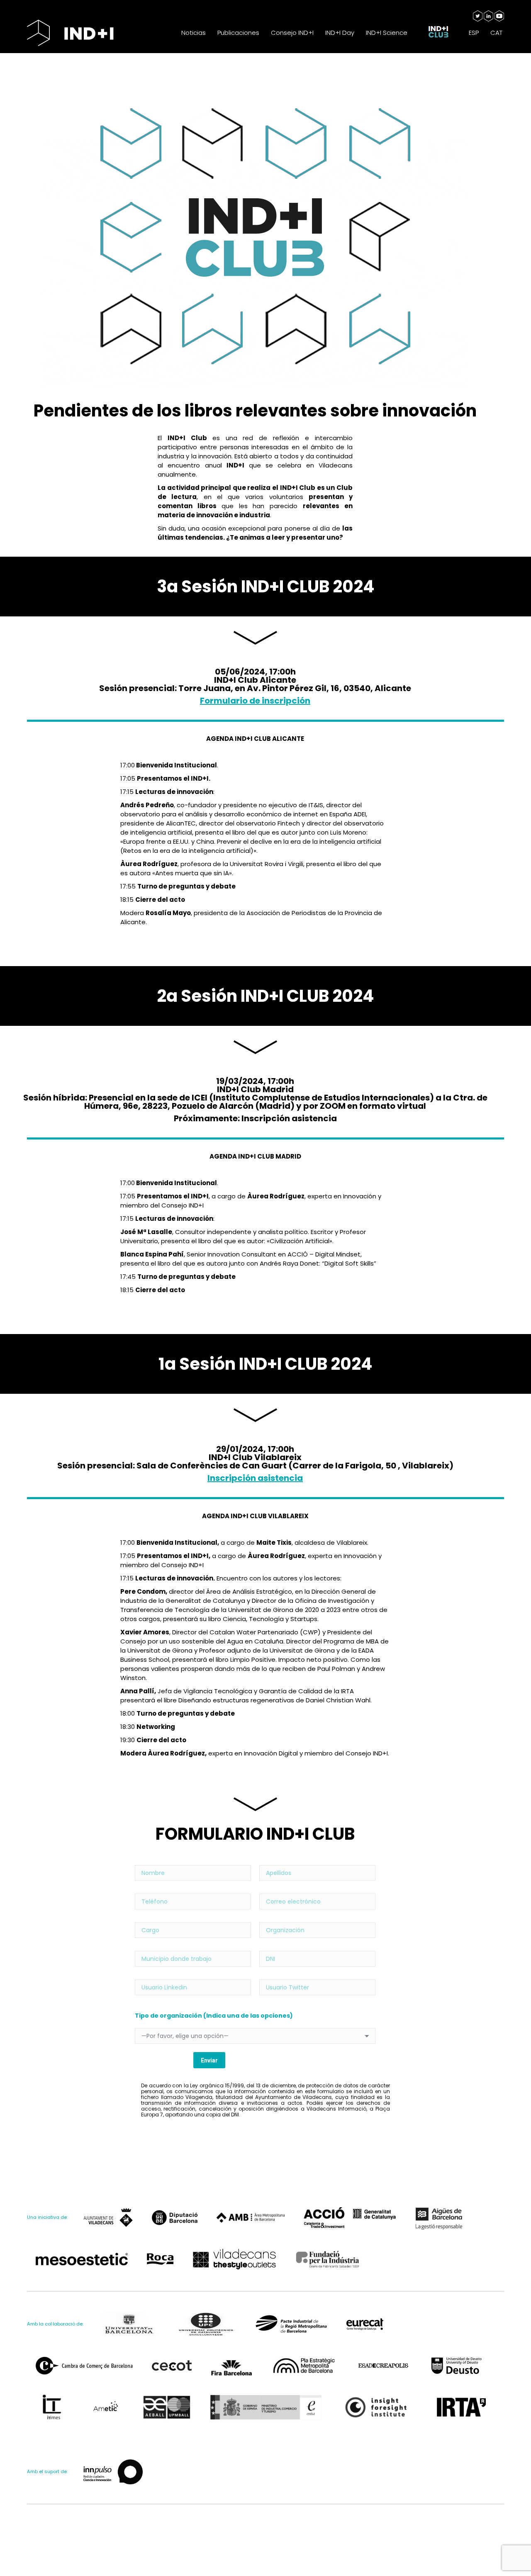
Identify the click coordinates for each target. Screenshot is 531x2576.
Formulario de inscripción (255, 701)
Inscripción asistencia (255, 1478)
